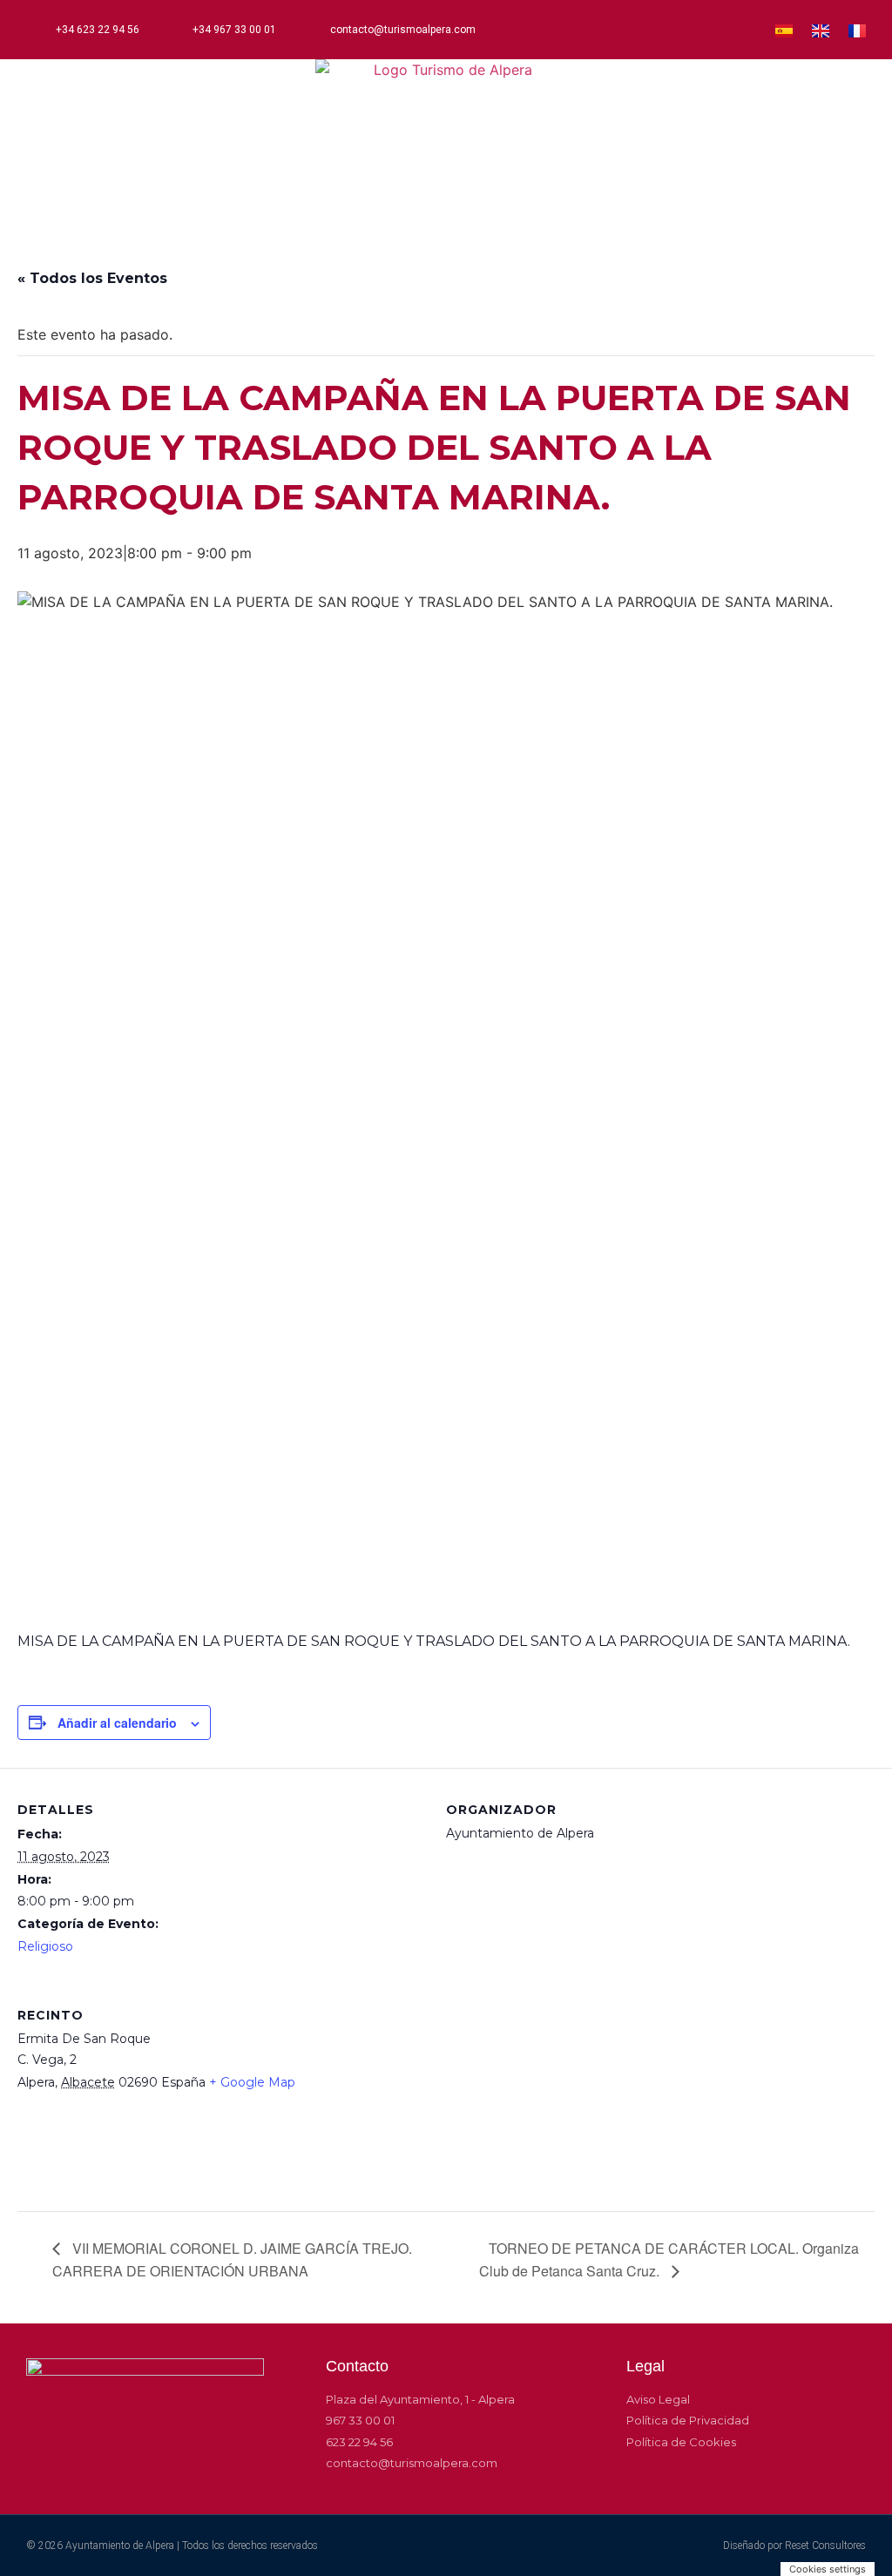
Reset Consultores (825, 2546)
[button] (446, 206)
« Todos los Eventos (92, 278)
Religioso (45, 1946)
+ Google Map (252, 2082)
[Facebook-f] (653, 30)
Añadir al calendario (117, 1723)
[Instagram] (682, 30)
